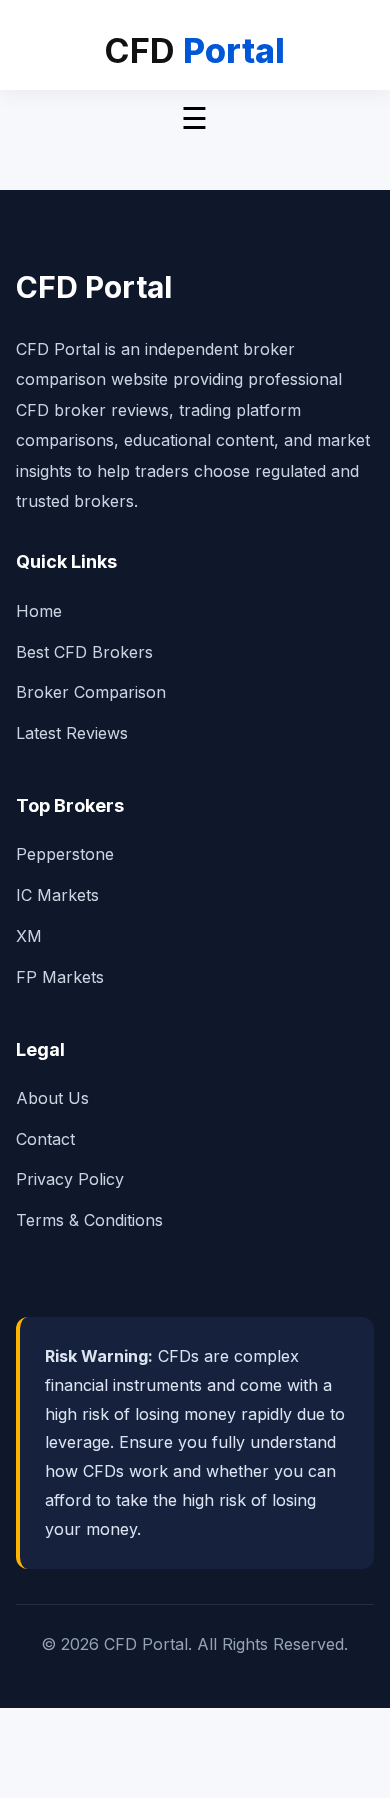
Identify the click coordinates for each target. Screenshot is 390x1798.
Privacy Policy (70, 1179)
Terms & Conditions (89, 1220)
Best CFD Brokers (84, 652)
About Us (52, 1098)
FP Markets (60, 977)
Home (39, 611)
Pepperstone (65, 854)
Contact (45, 1139)
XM (29, 936)
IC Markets (57, 895)
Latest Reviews (72, 733)
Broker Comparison (91, 692)
